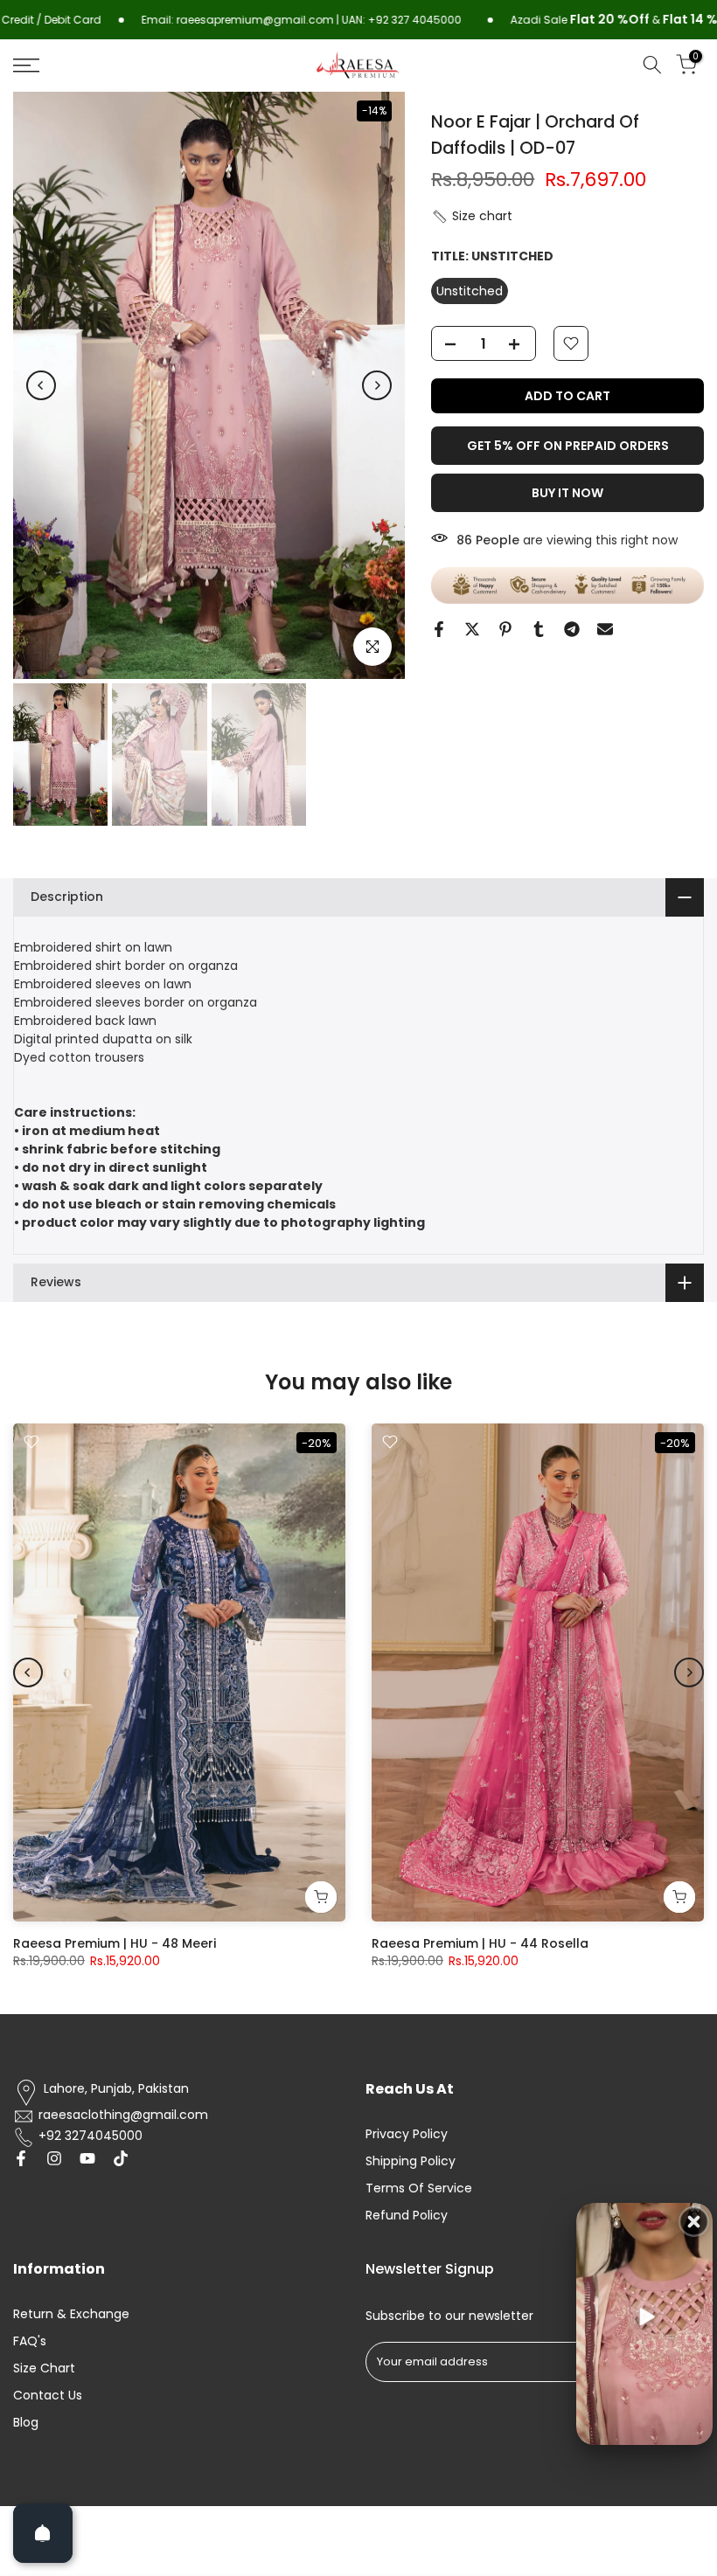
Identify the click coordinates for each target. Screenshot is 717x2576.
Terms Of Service (419, 2188)
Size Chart (44, 2368)
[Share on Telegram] (572, 629)
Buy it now (567, 493)
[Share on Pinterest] (505, 629)
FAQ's (30, 2341)
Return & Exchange (71, 2314)
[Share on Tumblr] (539, 629)
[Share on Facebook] (439, 629)
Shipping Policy (411, 2161)
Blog (26, 2423)
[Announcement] (219, 20)
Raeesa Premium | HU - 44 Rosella (480, 1943)
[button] (472, 216)
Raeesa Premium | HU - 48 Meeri (115, 1943)
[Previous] (41, 385)
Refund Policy (407, 2216)
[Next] (377, 385)
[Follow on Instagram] (54, 2158)
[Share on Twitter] (472, 629)
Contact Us (48, 2396)
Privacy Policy (407, 2134)
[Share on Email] (605, 629)
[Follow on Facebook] (21, 2158)
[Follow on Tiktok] (121, 2158)
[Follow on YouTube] (87, 2158)
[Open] (43, 2533)
